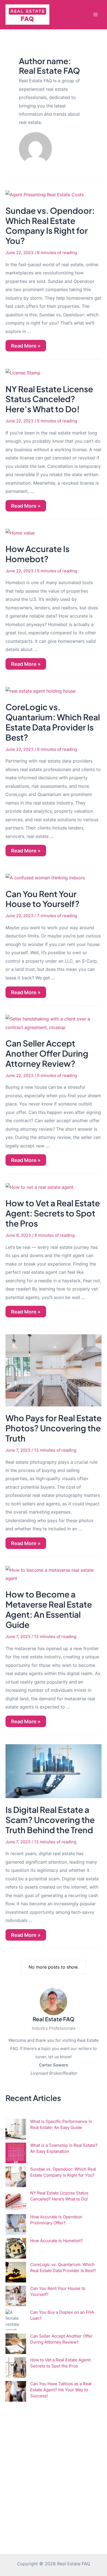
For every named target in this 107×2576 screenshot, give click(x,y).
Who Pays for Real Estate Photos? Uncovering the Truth (54, 1428)
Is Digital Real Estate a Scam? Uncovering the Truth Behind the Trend (50, 1820)
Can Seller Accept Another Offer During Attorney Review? (47, 1053)
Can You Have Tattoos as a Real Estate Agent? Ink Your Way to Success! (61, 2390)
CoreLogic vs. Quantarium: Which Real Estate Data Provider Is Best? (53, 722)
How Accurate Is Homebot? (37, 554)
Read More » (26, 347)
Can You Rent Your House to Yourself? (43, 899)
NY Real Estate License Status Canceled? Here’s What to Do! (49, 399)
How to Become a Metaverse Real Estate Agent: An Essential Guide (49, 1609)
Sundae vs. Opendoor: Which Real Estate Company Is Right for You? (50, 226)
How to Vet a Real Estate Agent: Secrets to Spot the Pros (53, 1213)
